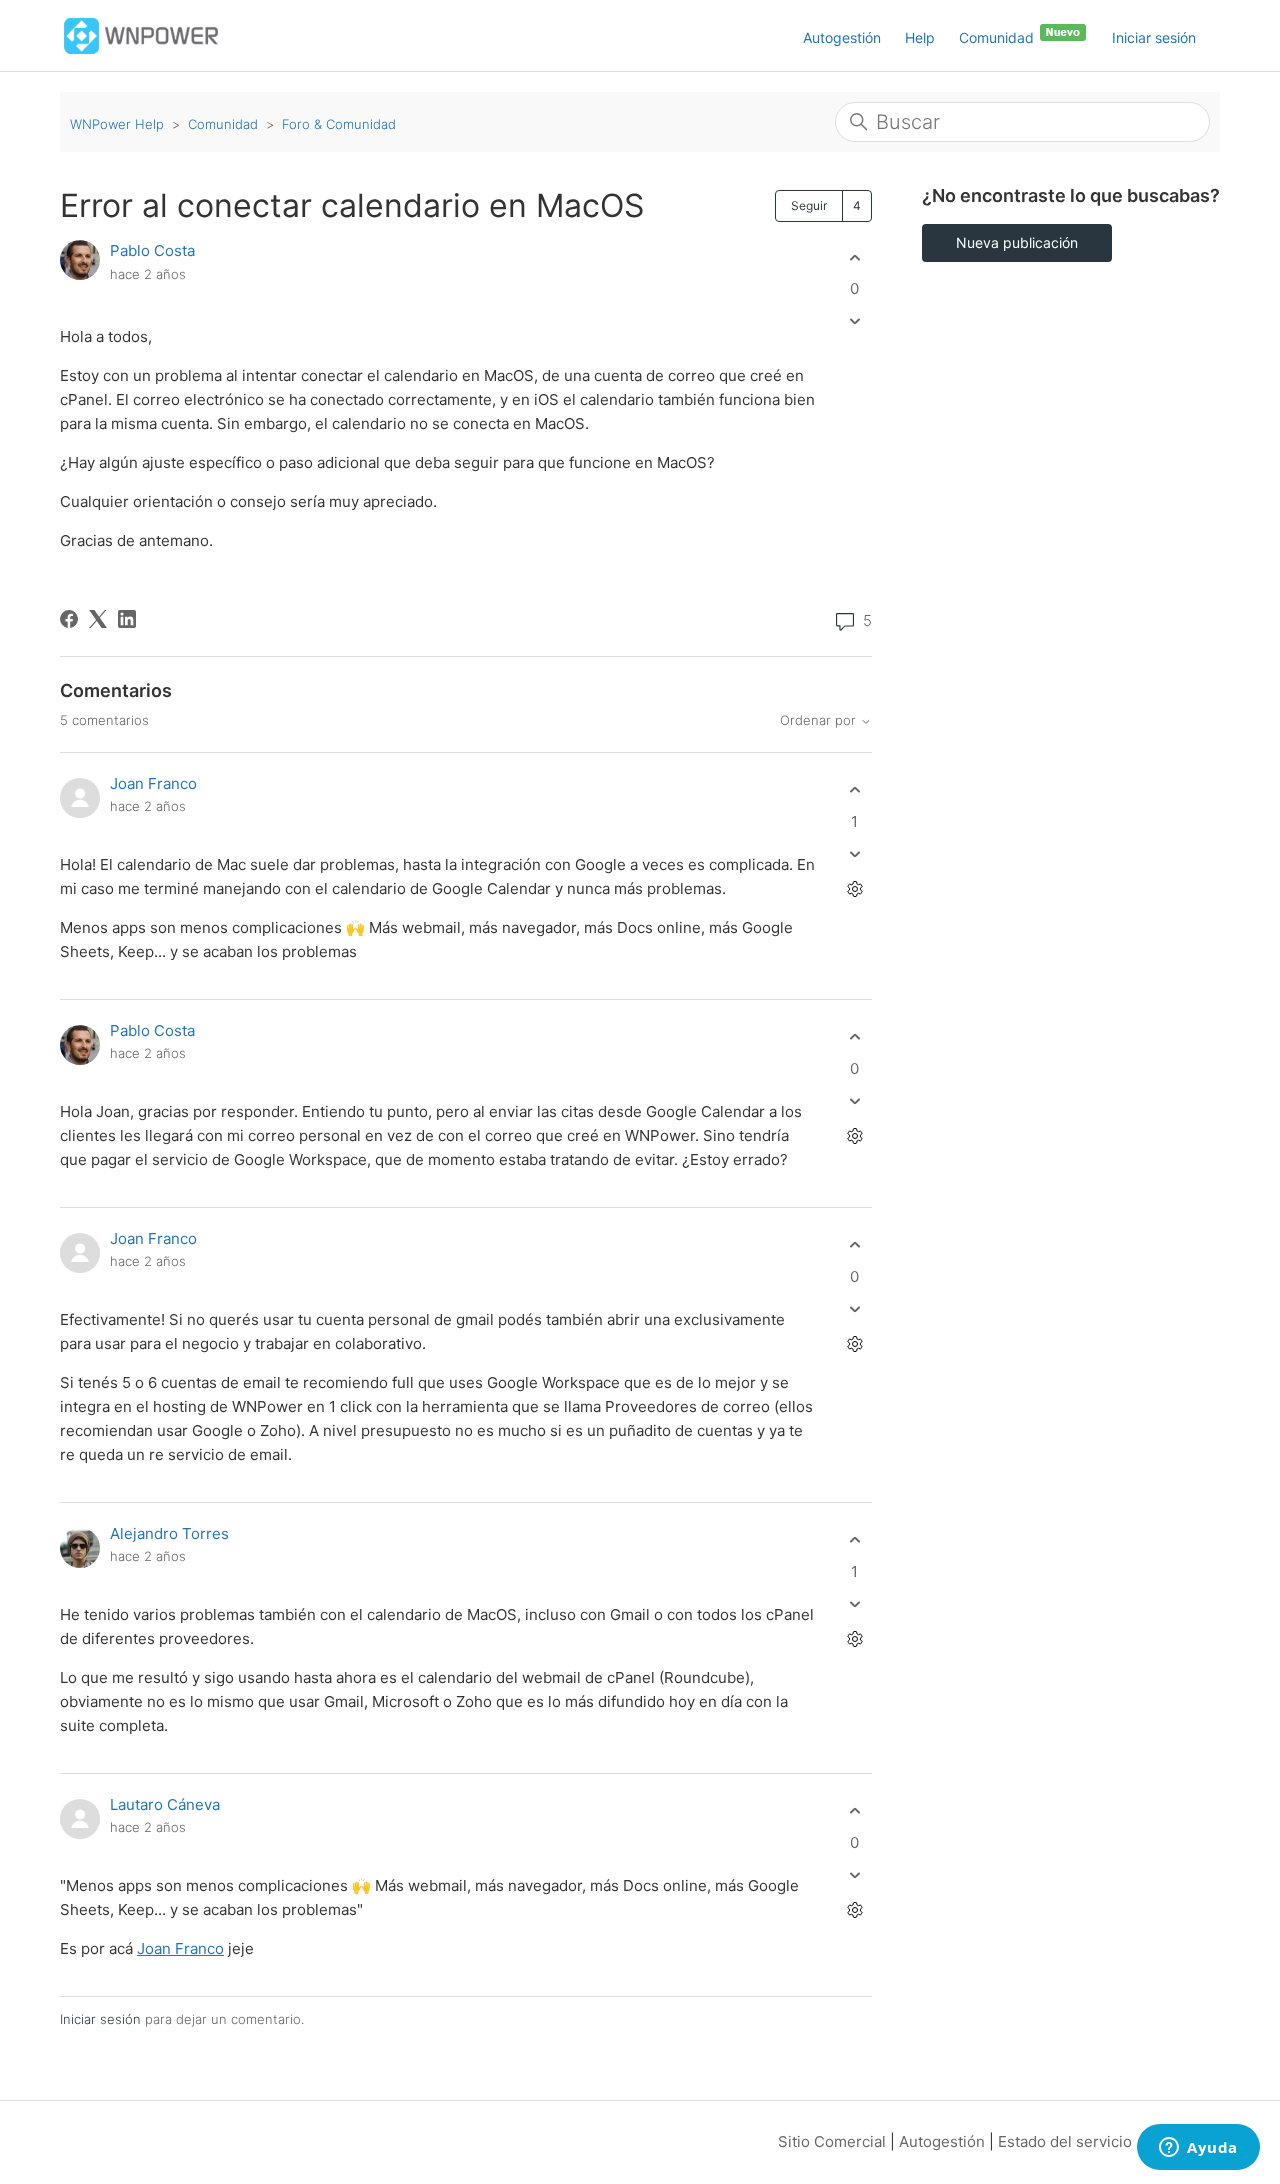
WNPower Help (117, 124)
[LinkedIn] (127, 619)
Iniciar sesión (100, 2019)
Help (920, 37)
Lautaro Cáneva (165, 1804)
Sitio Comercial (832, 2141)
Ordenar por (820, 720)
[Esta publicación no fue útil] (854, 321)
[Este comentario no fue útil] (854, 853)
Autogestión (842, 37)
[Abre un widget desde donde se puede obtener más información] (1198, 2149)
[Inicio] (141, 34)
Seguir (809, 205)
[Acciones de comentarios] (854, 888)
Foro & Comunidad (339, 124)
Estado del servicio (1065, 2141)
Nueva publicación (1017, 242)
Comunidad (998, 37)
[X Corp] (98, 619)
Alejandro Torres (169, 1533)
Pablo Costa (152, 250)
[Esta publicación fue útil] (854, 257)
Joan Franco (153, 783)
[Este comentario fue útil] (854, 790)
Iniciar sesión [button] (1154, 37)
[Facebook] (69, 619)
